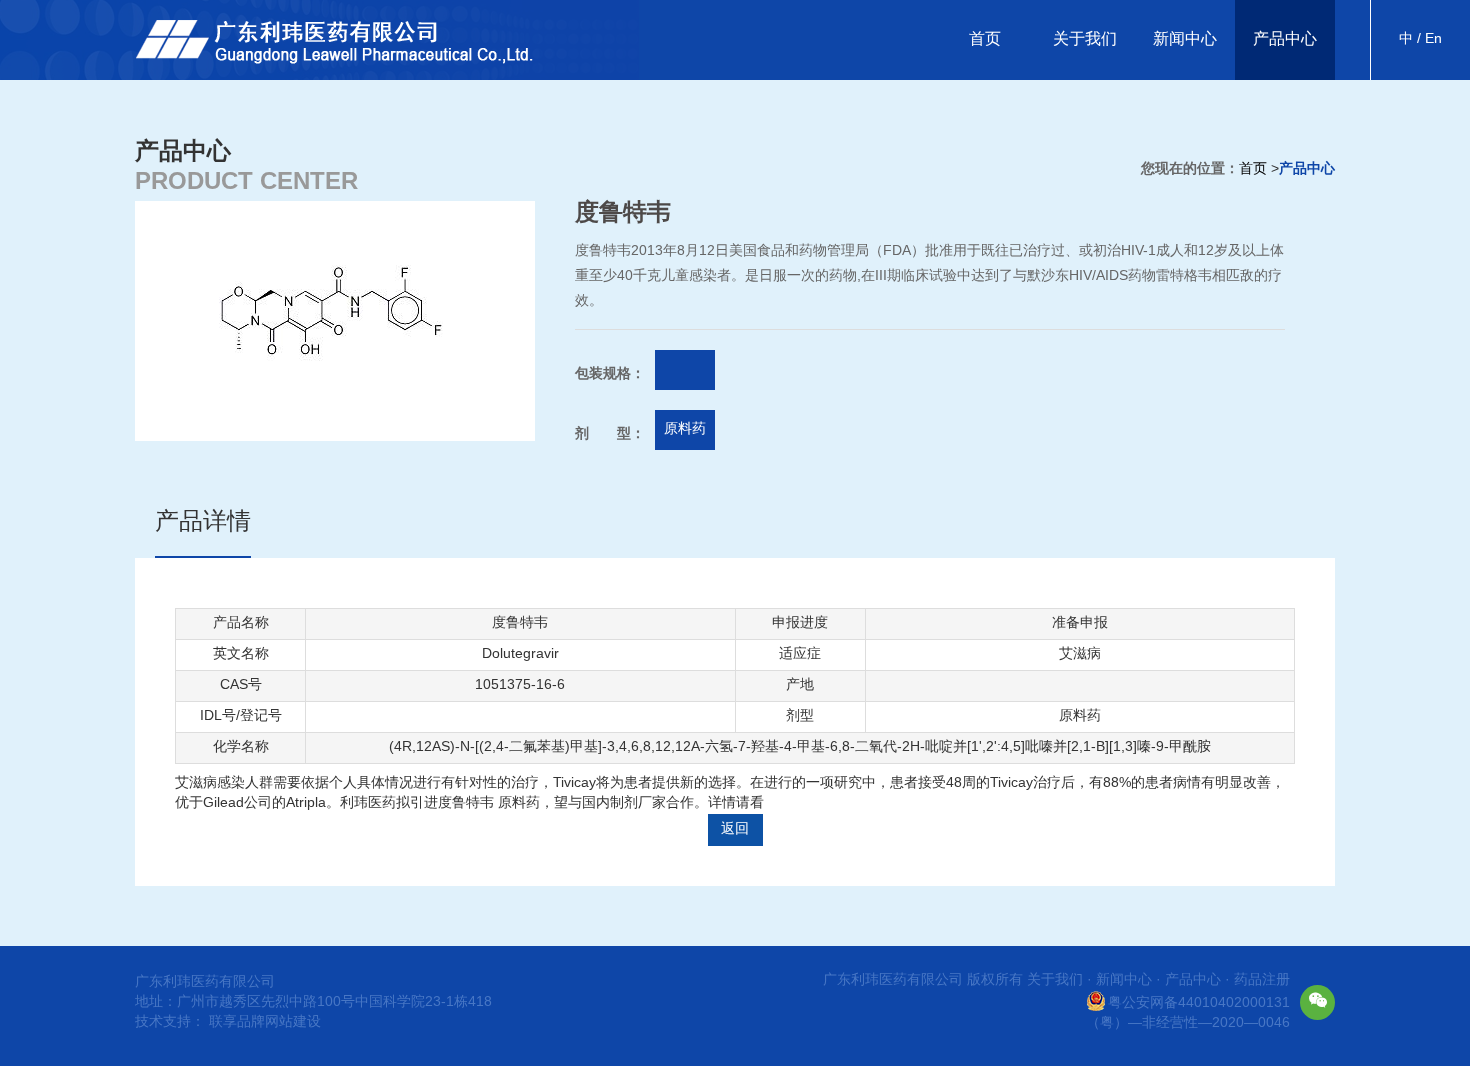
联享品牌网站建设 (265, 1022)
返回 (735, 829)
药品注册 (1262, 980)
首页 (985, 39)
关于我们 (1085, 39)
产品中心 (1285, 39)
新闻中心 (1185, 39)
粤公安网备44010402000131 (1199, 1003)
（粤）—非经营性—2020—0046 (1188, 1023)
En (1431, 39)
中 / (1410, 39)
